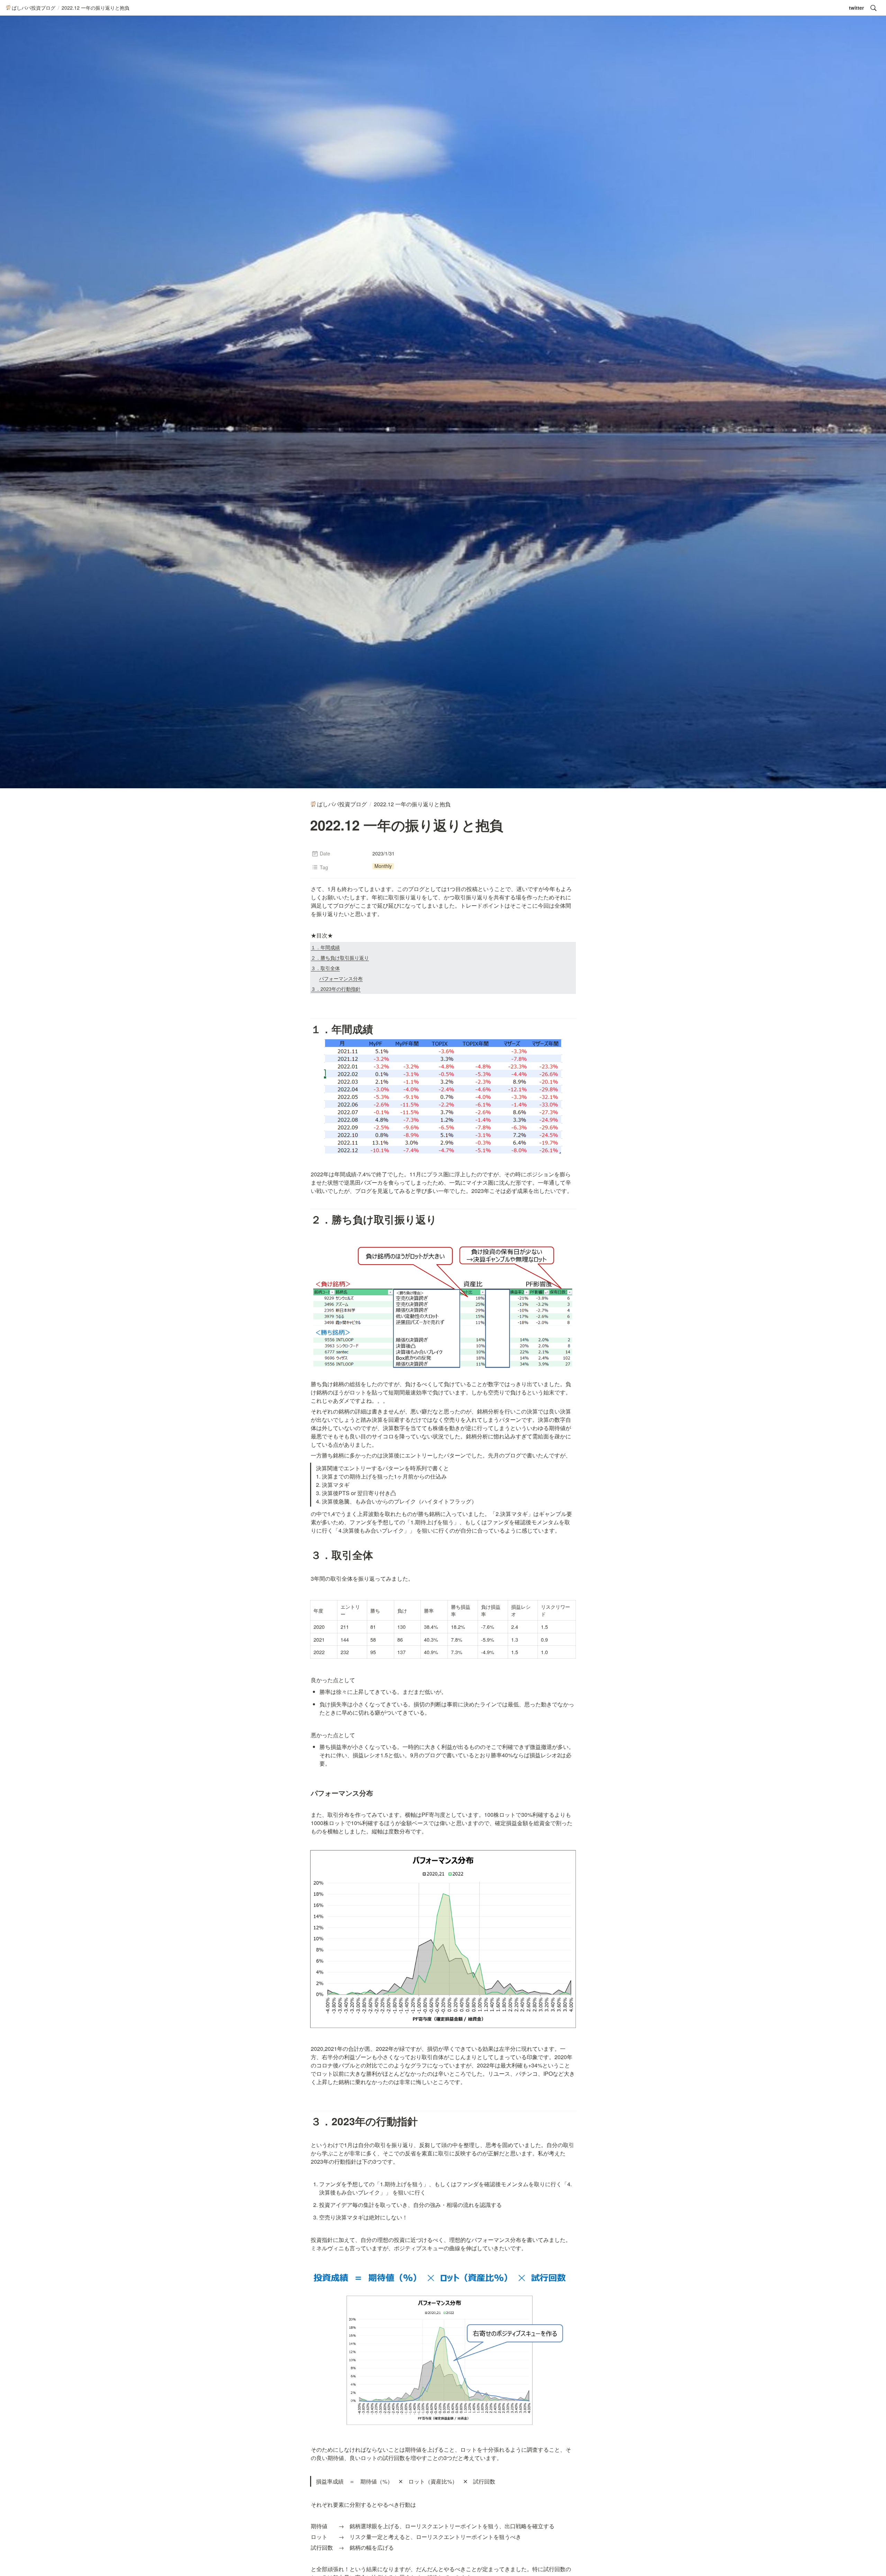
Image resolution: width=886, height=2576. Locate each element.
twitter (856, 8)
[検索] (874, 8)
